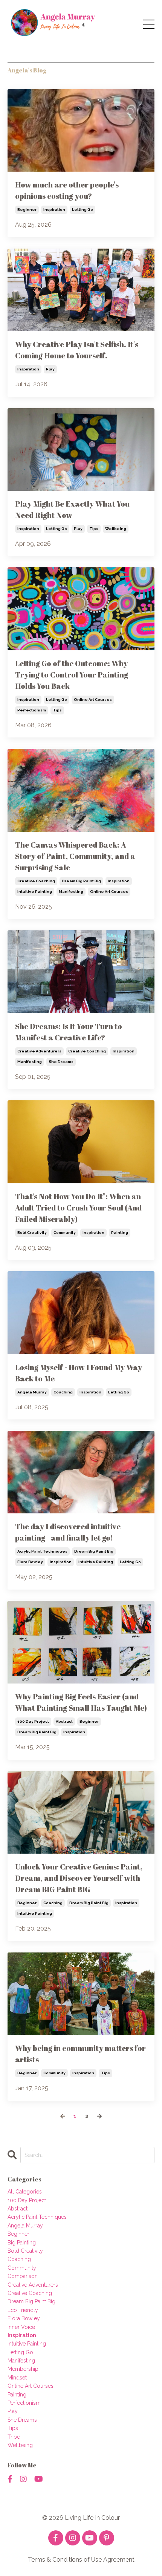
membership (23, 2369)
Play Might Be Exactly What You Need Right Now (72, 509)
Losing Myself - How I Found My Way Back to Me (79, 1373)
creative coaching (36, 881)
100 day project (33, 1721)
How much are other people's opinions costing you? (67, 190)
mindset (17, 2378)
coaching (63, 1392)
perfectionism (32, 710)
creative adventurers (39, 1051)
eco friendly (23, 2310)
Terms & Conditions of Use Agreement (81, 2560)
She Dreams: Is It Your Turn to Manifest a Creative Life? (69, 1032)
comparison (23, 2276)
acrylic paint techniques (42, 1551)
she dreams (61, 1062)
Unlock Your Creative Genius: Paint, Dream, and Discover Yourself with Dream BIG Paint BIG (79, 1878)
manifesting (71, 892)
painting (120, 1233)
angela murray (32, 1392)
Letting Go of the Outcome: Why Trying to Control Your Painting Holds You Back (72, 675)
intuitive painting (35, 892)
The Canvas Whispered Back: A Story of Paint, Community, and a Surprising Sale (75, 856)
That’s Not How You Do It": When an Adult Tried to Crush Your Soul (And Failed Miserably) (78, 1208)
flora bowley (30, 1562)
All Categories (25, 2192)
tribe (14, 2437)
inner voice (21, 2327)
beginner (27, 210)
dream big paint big (81, 881)
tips (94, 529)
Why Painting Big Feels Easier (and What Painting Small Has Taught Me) (81, 1702)
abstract (64, 1721)
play (50, 369)
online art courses (93, 700)
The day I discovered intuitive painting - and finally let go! (68, 1532)
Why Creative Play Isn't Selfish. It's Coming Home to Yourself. (77, 350)
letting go (83, 210)
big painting (22, 2243)
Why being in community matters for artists (80, 2054)
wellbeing (116, 529)
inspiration (54, 210)
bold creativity (32, 1233)
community (65, 1233)
